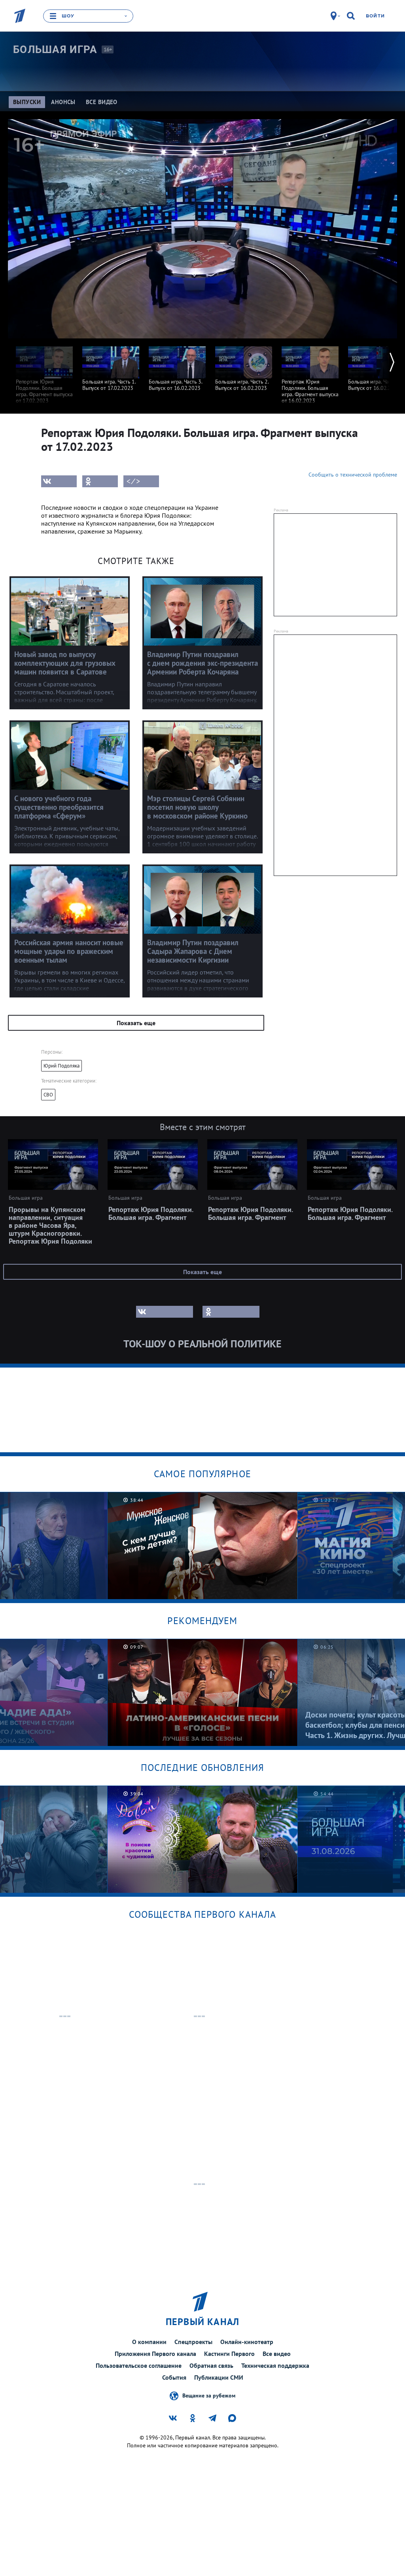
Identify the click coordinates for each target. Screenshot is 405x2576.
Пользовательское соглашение (139, 2365)
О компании (149, 2342)
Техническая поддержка (275, 2365)
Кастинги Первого (229, 2354)
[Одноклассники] (100, 481)
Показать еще (136, 1023)
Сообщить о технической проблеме (353, 475)
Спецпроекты (193, 2342)
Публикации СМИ (219, 2377)
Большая (55, 49)
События (174, 2377)
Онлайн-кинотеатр (247, 2342)
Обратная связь (211, 2365)
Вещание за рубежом (209, 2396)
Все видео (277, 2354)
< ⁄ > (133, 481)
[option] (44, 371)
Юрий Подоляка (62, 1066)
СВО (48, 1095)
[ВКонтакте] (59, 481)
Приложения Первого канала (155, 2354)
